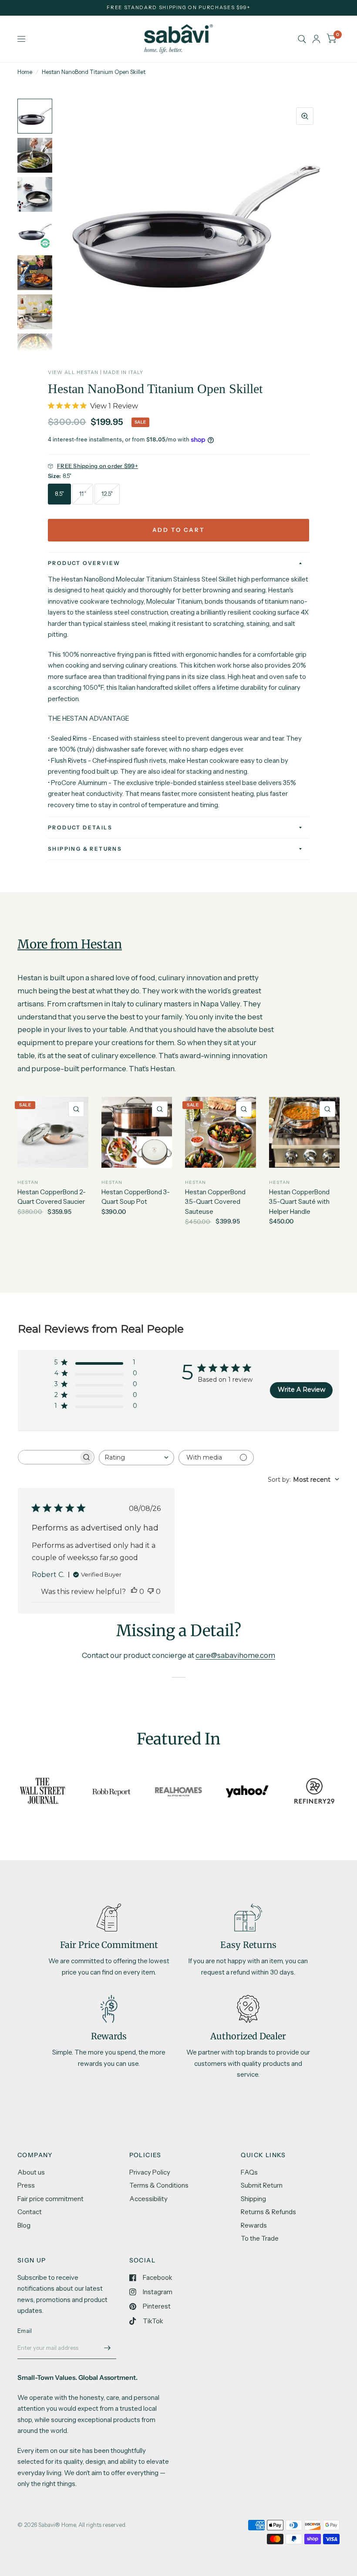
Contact (30, 2212)
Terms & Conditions (159, 2185)
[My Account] (316, 39)
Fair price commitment (51, 2199)
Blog (24, 2225)
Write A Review (301, 1390)
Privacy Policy (150, 2172)
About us (31, 2172)
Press (26, 2185)
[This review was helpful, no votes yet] (134, 1592)
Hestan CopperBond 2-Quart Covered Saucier (52, 1197)
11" (83, 494)
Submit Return (262, 2185)
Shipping (253, 2199)
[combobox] (136, 1458)
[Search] (302, 39)
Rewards (254, 2225)
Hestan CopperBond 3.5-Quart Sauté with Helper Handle (299, 1202)
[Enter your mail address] (108, 2348)
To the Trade (260, 2238)
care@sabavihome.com (235, 1655)
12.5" (107, 494)
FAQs (249, 2172)
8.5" (59, 494)
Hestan (28, 1182)
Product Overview (84, 563)
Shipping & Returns (85, 849)
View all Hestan (73, 372)
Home (25, 72)
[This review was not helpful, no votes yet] (151, 1592)
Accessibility (148, 2199)
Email (25, 2331)
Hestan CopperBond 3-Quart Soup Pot (136, 1197)
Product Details (80, 827)
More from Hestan (70, 944)
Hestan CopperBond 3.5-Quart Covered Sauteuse (215, 1202)
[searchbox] (48, 1457)
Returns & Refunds (268, 2212)
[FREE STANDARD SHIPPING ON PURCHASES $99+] (178, 8)
